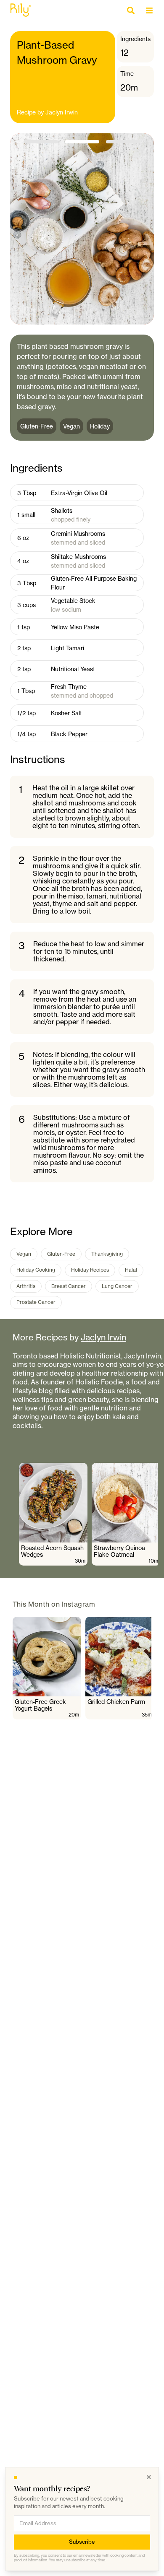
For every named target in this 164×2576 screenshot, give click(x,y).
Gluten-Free (61, 1254)
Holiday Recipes (90, 1270)
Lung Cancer (117, 1286)
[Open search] (133, 10)
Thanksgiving (107, 1254)
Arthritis (26, 1286)
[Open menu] (151, 10)
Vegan (24, 1254)
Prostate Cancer (36, 1302)
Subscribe (82, 2542)
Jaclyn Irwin (62, 112)
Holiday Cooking (36, 1270)
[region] (88, 1514)
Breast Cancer (69, 1286)
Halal (131, 1270)
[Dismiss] (149, 2477)
